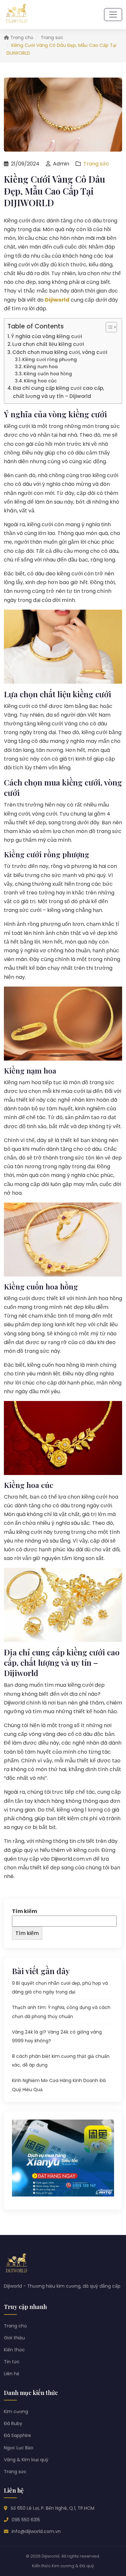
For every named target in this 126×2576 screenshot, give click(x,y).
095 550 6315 (26, 2520)
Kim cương (16, 2411)
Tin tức (12, 2362)
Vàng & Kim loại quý (26, 2460)
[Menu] (113, 15)
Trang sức (52, 37)
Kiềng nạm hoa (41, 367)
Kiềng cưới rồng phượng (50, 360)
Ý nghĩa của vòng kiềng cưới (47, 336)
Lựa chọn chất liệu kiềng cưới (48, 344)
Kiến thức (14, 2350)
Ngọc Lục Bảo (19, 2448)
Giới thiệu (14, 2338)
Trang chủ (21, 37)
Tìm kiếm (25, 1911)
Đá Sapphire (17, 2435)
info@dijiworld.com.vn (36, 2531)
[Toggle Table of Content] (108, 327)
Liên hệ (12, 2374)
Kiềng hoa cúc (40, 381)
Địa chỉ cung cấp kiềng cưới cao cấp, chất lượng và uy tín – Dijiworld (58, 392)
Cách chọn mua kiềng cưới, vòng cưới (60, 352)
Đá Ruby (13, 2423)
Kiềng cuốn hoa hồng (48, 374)
